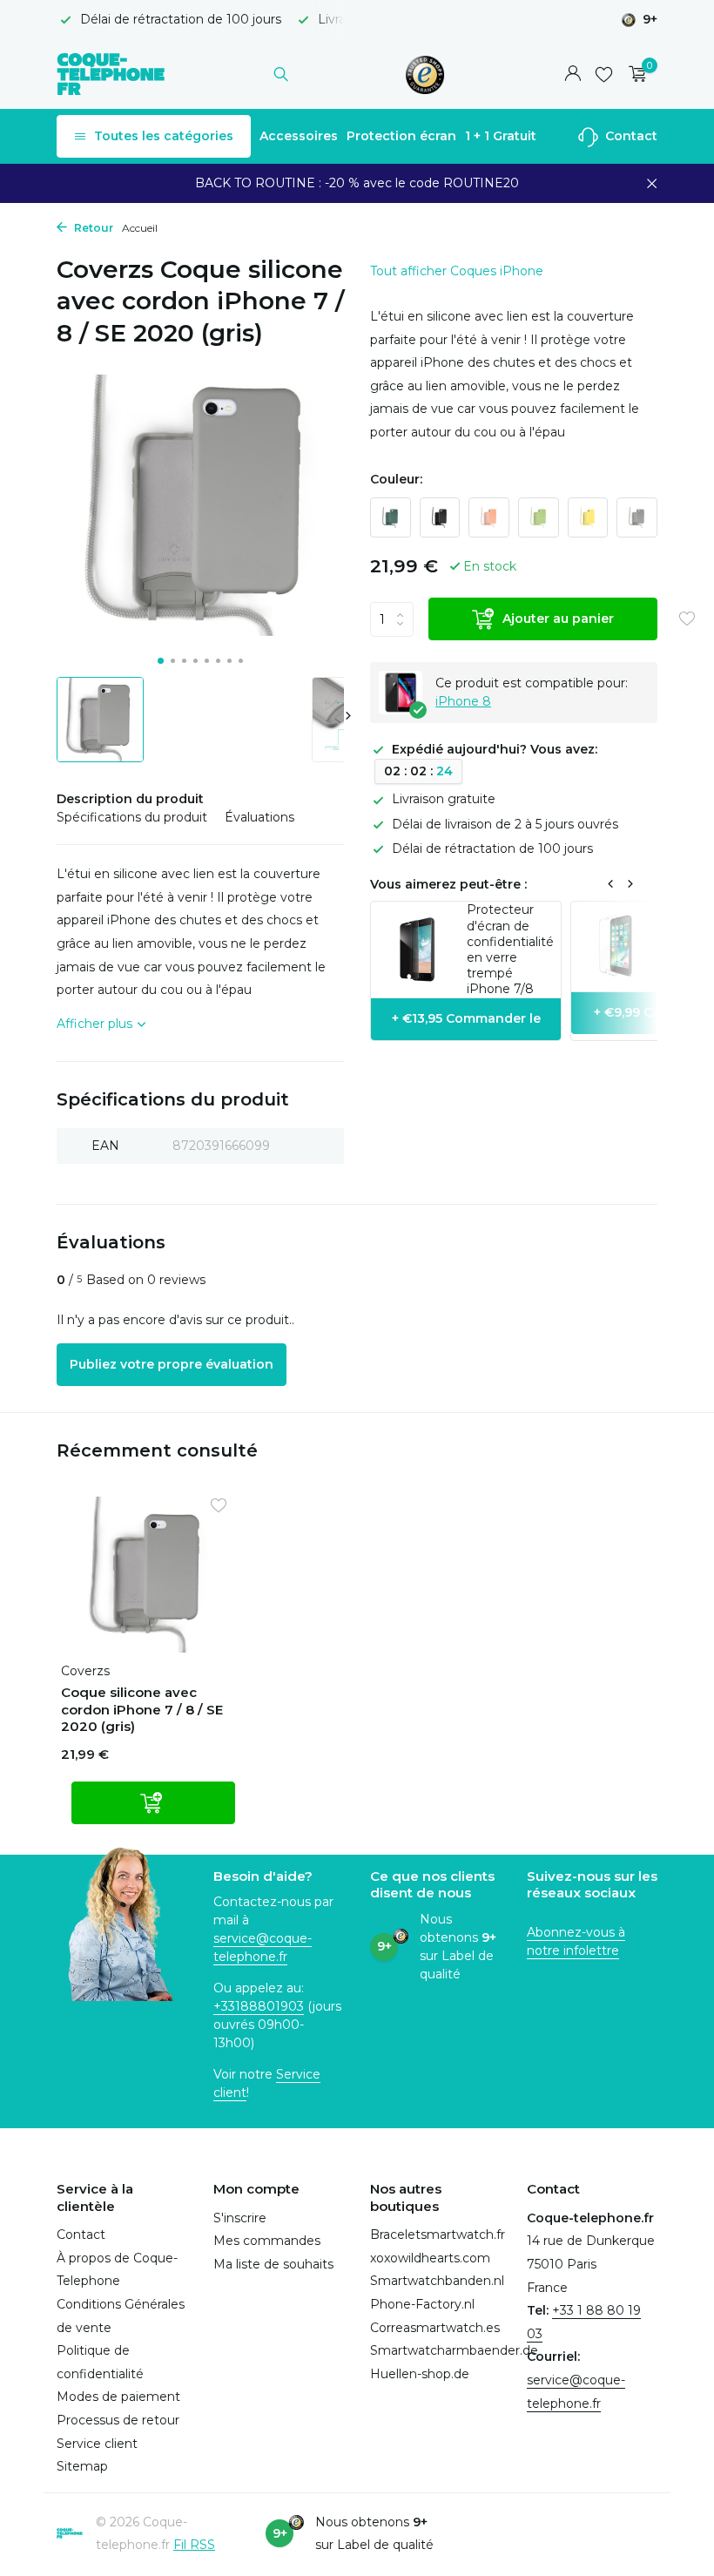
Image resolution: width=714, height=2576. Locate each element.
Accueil (140, 228)
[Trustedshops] (425, 74)
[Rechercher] (281, 74)
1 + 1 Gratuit (501, 136)
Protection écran (401, 136)
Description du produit (130, 799)
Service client (97, 2444)
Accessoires (299, 136)
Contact (630, 136)
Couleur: (396, 479)
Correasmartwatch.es (435, 2328)
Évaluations (259, 817)
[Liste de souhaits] (604, 74)
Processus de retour (118, 2420)
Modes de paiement (118, 2397)
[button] (161, 661)
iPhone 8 (463, 701)
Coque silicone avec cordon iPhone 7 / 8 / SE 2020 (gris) (142, 1709)
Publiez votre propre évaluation (172, 1364)
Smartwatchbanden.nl (437, 2281)
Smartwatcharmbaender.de (454, 2350)
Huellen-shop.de (420, 2374)
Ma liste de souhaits (273, 2264)
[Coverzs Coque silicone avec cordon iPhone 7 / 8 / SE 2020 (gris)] (148, 1575)
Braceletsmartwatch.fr (438, 2235)
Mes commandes (267, 2241)
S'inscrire (240, 2218)
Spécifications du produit (132, 817)
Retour (92, 228)
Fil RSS (194, 2545)
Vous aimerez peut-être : (448, 884)
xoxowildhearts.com (430, 2258)
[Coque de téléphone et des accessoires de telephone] (111, 74)
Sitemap (82, 2466)
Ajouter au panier (558, 619)
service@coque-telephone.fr (263, 1947)
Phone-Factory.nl (422, 2304)
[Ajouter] (153, 1803)
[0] (633, 74)
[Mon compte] (573, 74)
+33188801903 (259, 2006)
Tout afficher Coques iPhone (457, 271)
